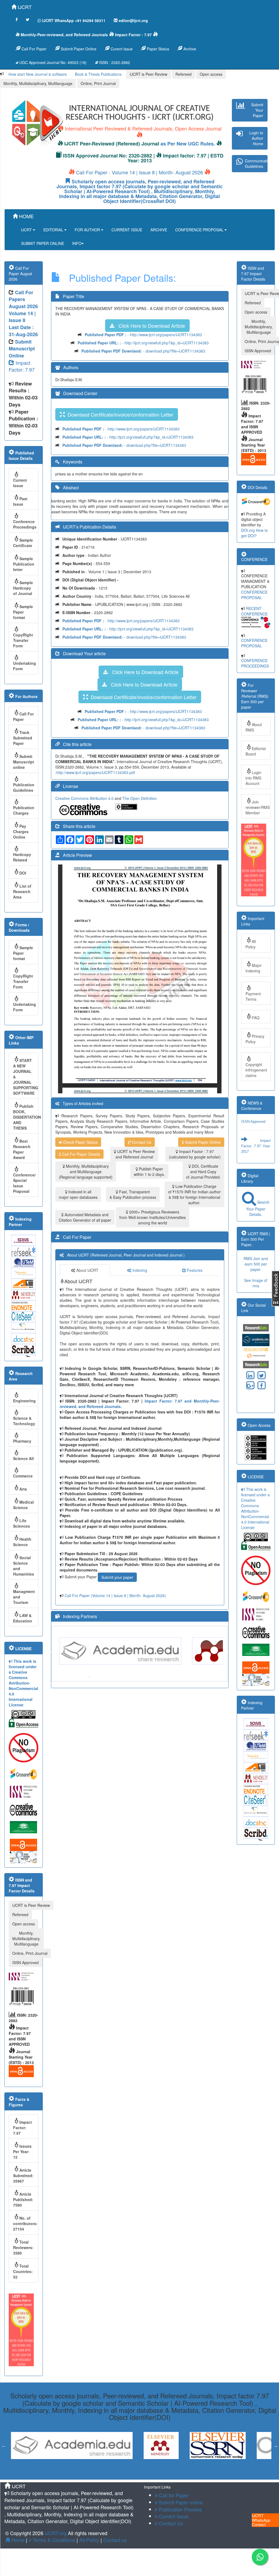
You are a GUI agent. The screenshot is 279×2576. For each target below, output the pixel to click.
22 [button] (187, 2466)
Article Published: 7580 (23, 2199)
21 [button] (179, 2466)
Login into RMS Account (253, 778)
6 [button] (105, 1677)
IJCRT (24, 7)
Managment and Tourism (24, 1597)
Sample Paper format (23, 612)
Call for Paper (173, 2495)
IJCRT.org (56, 2533)
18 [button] (204, 1677)
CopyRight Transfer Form (23, 640)
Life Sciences (22, 1523)
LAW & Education (23, 1618)
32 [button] (269, 2466)
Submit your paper (117, 1577)
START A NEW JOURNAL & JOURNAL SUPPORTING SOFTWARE (26, 1077)
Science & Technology (24, 1421)
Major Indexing (254, 968)
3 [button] (81, 1677)
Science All (23, 1458)
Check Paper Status (80, 1142)
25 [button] (212, 2466)
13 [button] (163, 1677)
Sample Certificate (23, 543)
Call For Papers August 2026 (23, 299)
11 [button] (146, 1677)
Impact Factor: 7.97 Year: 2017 (256, 1119)
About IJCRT (87, 1270)
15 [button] (179, 1677)
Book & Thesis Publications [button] (98, 74)
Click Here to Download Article (150, 326)
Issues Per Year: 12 (22, 2152)
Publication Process (180, 2509)
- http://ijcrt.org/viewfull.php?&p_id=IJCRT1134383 (143, 343)
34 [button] (146, 2471)
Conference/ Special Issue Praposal (24, 1183)
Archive (189, 49)
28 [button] (236, 2466)
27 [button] (228, 2466)
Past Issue (20, 501)
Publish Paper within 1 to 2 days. (149, 1172)
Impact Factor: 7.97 (22, 366)
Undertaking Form (25, 666)
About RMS (254, 727)
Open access (211, 74)
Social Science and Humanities (24, 1566)
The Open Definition (140, 798)
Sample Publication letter (24, 564)
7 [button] (114, 1677)
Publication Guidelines (24, 787)
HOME (26, 216)
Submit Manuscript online (24, 762)
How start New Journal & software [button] (38, 74)
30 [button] (253, 2466)
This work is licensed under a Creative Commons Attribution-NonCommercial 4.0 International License (23, 1683)
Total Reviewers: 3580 (23, 2247)
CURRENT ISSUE (127, 230)
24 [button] (204, 2466)
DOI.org (248, 530)
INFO (77, 243)
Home (17, 2540)
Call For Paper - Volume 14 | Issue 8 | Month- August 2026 (139, 172)
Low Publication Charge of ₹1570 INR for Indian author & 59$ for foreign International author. (194, 1194)
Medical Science (23, 1505)
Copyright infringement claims (256, 1070)
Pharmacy (22, 1441)
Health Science (22, 1542)
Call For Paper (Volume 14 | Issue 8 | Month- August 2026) (115, 1595)
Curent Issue (121, 49)
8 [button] (122, 1677)
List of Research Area (22, 891)
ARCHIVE (159, 230)
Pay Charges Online (21, 832)
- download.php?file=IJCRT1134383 (143, 351)
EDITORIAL (54, 230)
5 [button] (97, 1677)
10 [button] (138, 1677)
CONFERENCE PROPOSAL (200, 230)
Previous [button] (52, 1651)
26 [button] (220, 2466)
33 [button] (138, 2471)
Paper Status (157, 49)
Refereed (184, 74)
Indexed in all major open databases (78, 1194)
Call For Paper (34, 49)
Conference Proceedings (25, 524)
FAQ (256, 1018)
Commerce (23, 1476)
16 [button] (187, 1677)
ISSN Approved (25, 1962)
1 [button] (65, 1677)
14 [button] (171, 1677)
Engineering (24, 1401)
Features (194, 1270)
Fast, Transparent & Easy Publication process (133, 1194)
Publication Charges (24, 810)
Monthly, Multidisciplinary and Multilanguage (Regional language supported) (86, 1172)
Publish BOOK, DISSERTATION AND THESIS (26, 1117)
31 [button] (261, 2466)
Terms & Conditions (53, 2540)
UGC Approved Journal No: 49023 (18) (52, 62)
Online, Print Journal (98, 83)
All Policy (251, 944)
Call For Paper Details (81, 1154)
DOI (23, 873)
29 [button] (244, 2466)
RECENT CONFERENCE (254, 611)
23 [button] (195, 2466)
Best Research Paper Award (22, 1149)
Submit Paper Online (78, 49)
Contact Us (141, 1142)
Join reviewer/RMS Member (258, 807)
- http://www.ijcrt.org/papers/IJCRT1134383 (143, 335)
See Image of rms (256, 1283)
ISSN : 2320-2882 (114, 62)
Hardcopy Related (22, 857)
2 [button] (73, 1677)
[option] (123, 1651)
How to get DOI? (254, 533)
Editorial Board (256, 751)
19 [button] (212, 1677)
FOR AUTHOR (88, 230)
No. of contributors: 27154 (25, 2223)
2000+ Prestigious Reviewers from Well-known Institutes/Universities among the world (153, 1217)
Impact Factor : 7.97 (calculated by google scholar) (195, 1154)
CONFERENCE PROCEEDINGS (255, 663)
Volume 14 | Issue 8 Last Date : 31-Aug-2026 (23, 324)
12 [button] (154, 1677)
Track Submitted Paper (23, 738)
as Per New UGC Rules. (188, 144)
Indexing (139, 1270)
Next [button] (227, 1651)
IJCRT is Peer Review (148, 74)
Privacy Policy (255, 1039)
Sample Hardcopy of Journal (23, 588)
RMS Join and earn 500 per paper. (256, 1264)
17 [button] (195, 1677)
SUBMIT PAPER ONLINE (43, 243)
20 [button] (220, 1677)
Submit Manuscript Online (22, 349)
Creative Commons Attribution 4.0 (85, 798)
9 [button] (130, 1677)
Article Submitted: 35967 (23, 2176)
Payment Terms (253, 996)
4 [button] (89, 1677)
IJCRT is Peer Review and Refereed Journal (135, 1154)
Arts (23, 1489)
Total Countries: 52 (23, 2271)
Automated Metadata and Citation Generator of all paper (85, 1217)
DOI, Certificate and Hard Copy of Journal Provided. (203, 1172)
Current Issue (20, 483)
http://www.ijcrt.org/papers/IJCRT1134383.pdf (96, 772)
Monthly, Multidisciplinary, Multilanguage (38, 83)
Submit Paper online (180, 2502)
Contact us (115, 2540)
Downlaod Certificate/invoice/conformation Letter (119, 414)
